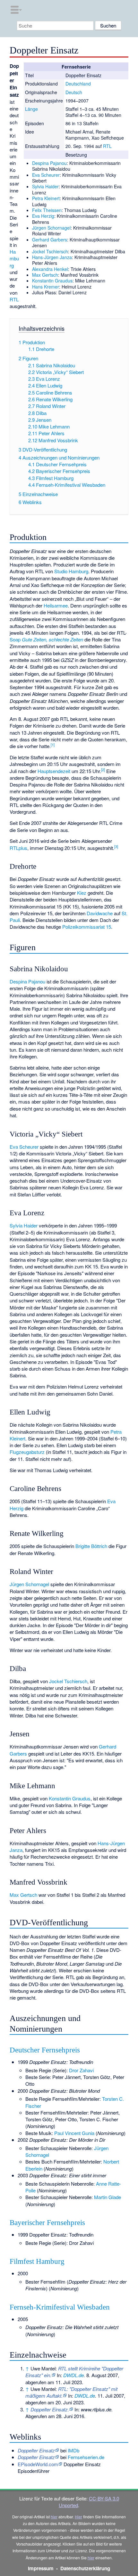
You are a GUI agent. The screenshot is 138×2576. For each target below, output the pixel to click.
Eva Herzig (43, 216)
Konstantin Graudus (52, 281)
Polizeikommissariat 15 (87, 927)
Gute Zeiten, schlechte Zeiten (52, 639)
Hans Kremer (46, 287)
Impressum (41, 2568)
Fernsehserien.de (86, 2457)
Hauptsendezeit (54, 771)
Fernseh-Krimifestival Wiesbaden (60, 2307)
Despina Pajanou (49, 163)
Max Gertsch (45, 275)
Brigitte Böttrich (91, 1546)
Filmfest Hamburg (37, 2261)
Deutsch (74, 92)
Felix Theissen (47, 210)
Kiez (82, 893)
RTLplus (18, 848)
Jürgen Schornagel (51, 228)
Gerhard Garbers (50, 240)
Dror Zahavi (81, 2070)
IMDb (73, 2450)
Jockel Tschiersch (50, 251)
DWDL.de (73, 2375)
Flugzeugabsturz (27, 1452)
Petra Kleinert (46, 198)
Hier (78, 2517)
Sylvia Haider (45, 186)
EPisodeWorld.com (38, 2464)
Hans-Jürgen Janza (52, 257)
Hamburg (14, 258)
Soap (15, 639)
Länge (31, 109)
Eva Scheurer (46, 175)
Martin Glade (108, 2197)
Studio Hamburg (71, 571)
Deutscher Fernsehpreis (45, 2050)
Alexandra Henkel (50, 269)
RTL (107, 146)
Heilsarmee (56, 605)
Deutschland (78, 84)
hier (54, 2517)
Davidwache (100, 913)
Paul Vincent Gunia (74, 2133)
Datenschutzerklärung (85, 2568)
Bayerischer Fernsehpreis (47, 2223)
